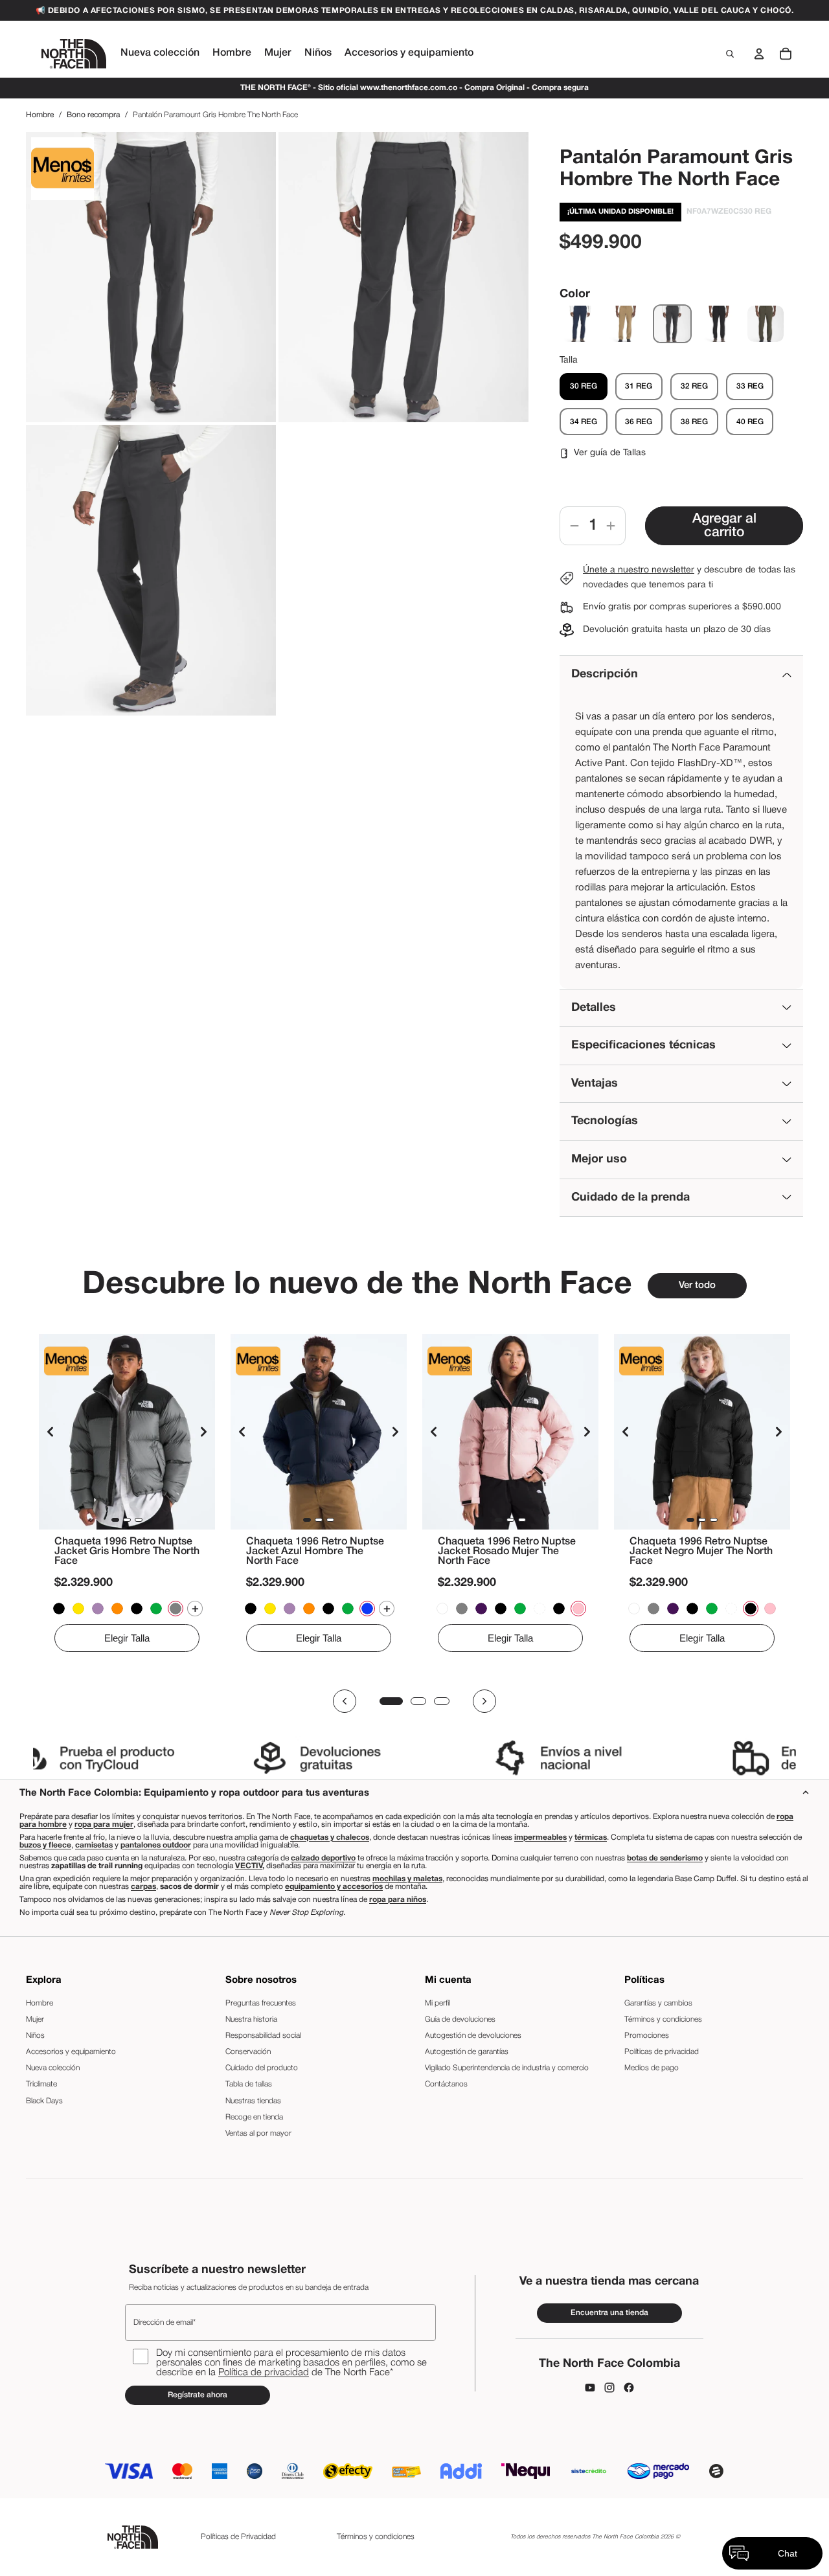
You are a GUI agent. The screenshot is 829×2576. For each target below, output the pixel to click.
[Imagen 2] (127, 1520)
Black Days (44, 2101)
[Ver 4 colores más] (195, 1609)
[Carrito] (786, 54)
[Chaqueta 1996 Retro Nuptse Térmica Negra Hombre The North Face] (137, 1609)
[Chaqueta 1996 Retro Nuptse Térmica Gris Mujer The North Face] (462, 1609)
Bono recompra (93, 115)
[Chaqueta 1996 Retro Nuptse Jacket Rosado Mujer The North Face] (510, 1432)
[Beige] (626, 324)
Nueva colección (53, 2068)
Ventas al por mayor (258, 2133)
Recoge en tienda (254, 2117)
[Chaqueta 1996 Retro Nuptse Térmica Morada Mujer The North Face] (481, 1609)
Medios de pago (652, 2068)
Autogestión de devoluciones (473, 2036)
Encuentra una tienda (609, 2313)
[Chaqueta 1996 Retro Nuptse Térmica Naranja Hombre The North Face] (117, 1609)
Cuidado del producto (262, 2068)
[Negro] (719, 324)
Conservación (248, 2052)
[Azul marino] (579, 324)
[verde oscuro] (766, 324)
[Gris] (672, 324)
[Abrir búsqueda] (730, 54)
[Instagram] (609, 2388)
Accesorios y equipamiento (71, 2052)
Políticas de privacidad (662, 2052)
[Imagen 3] (139, 1520)
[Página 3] (442, 1701)
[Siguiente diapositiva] (203, 1432)
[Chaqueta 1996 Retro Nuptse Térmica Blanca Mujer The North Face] (442, 1609)
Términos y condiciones (663, 2019)
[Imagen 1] (115, 1520)
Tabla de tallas (249, 2084)
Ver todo (697, 1285)
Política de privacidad (264, 2373)
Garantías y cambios (658, 2003)
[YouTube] (590, 2388)
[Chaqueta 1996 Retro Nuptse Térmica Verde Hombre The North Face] (156, 1609)
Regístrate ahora (198, 2395)
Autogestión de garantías (467, 2052)
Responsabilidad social (263, 2036)
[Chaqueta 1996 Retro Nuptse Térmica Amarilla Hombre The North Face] (78, 1609)
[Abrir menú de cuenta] (759, 54)
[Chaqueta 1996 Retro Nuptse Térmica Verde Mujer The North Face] (520, 1609)
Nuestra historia (251, 2019)
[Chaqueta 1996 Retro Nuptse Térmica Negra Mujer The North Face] (501, 1609)
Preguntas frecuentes (261, 2003)
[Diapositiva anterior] (51, 1432)
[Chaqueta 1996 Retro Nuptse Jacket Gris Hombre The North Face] (127, 1432)
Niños (35, 2036)
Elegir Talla (127, 1638)
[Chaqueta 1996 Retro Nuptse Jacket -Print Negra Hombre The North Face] (59, 1609)
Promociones (647, 2036)
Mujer (35, 2019)
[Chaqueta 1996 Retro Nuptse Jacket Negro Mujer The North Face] (559, 1609)
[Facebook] (629, 2388)
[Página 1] (391, 1701)
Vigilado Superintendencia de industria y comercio (507, 2068)
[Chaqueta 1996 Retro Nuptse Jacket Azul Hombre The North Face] (319, 1432)
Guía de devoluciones (460, 2019)
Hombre (40, 115)
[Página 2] (418, 1701)
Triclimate (41, 2084)
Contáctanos (446, 2084)
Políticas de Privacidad (238, 2537)
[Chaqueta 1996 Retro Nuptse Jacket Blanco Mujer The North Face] (539, 1609)
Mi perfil (437, 2003)
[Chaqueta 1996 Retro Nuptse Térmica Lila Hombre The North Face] (98, 1609)
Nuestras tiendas (253, 2101)
